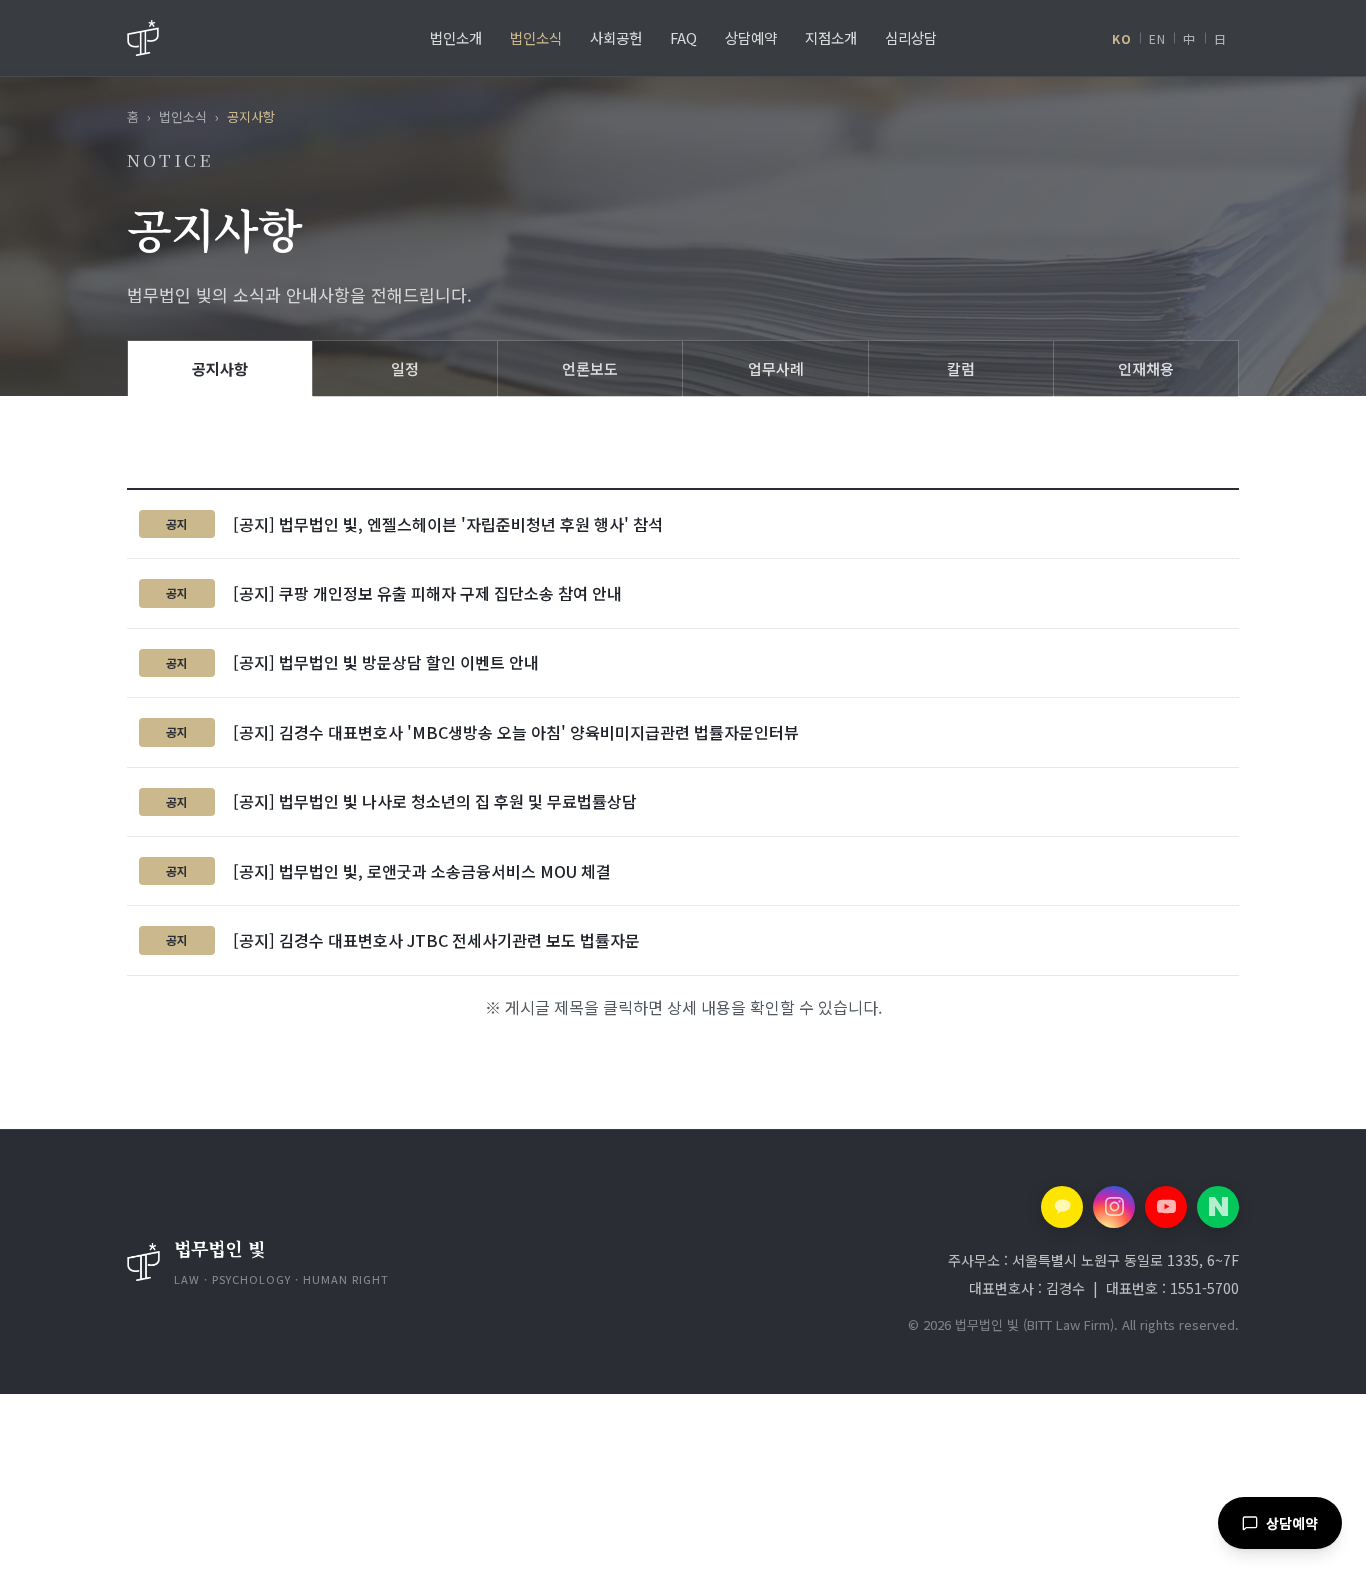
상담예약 (1292, 1523)
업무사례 (776, 368)
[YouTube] (1166, 1207)
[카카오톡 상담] (1062, 1207)
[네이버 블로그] (1218, 1207)
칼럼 (961, 368)
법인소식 (183, 116)
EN (1157, 38)
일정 (405, 368)
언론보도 (590, 368)
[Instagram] (1114, 1207)
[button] (350, 1262)
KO (1121, 38)
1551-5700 (1204, 1288)
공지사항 (220, 368)
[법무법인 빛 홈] (143, 38)
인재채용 (1146, 368)
